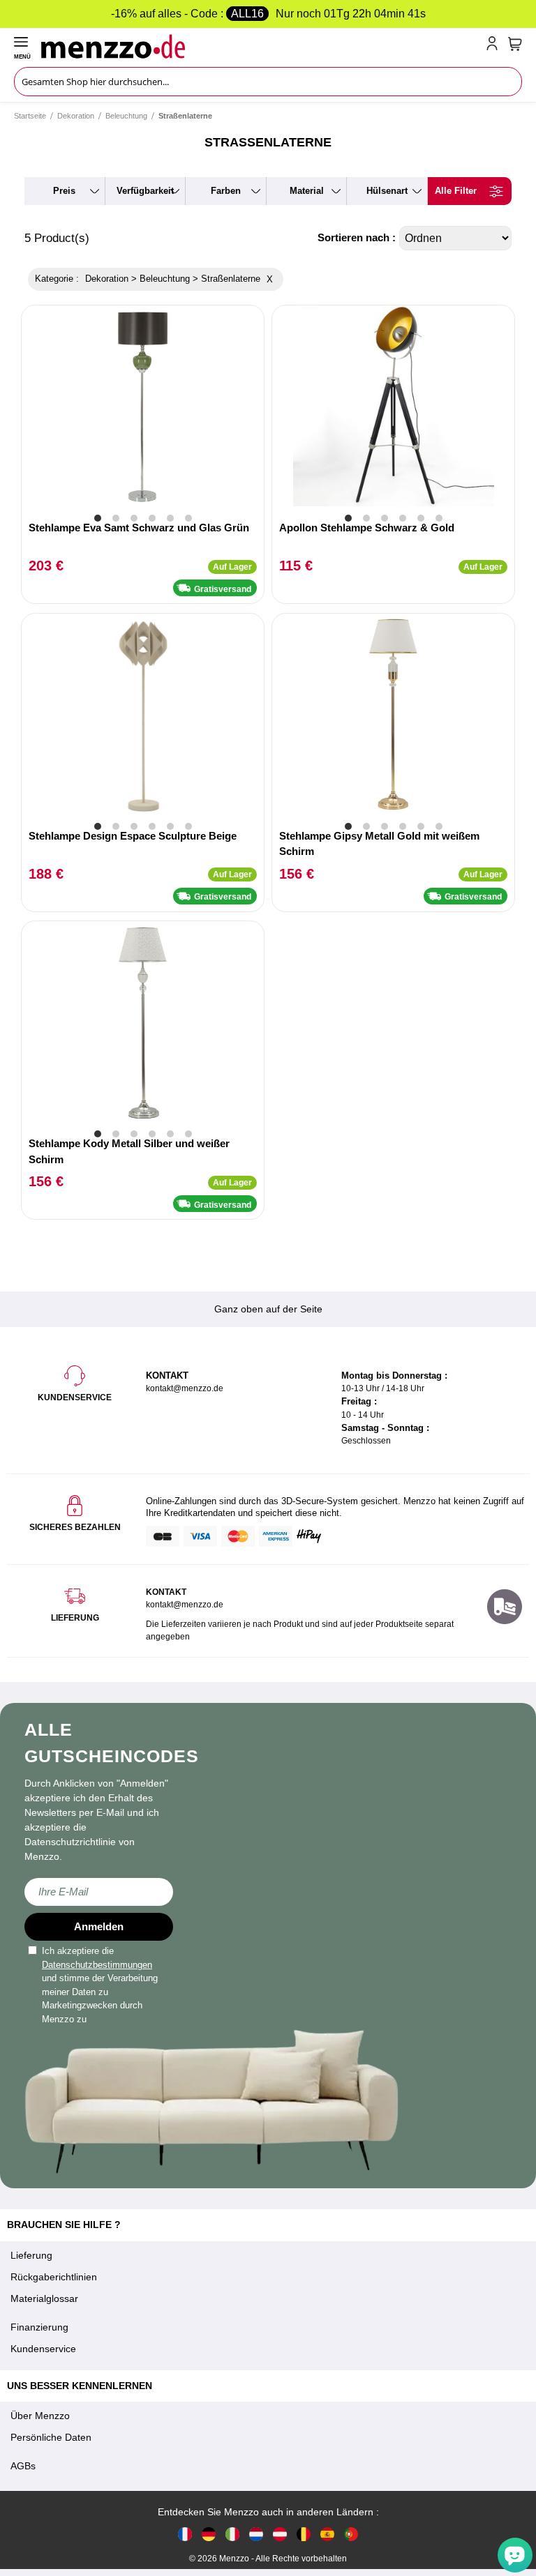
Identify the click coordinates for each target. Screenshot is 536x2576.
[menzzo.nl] (256, 2534)
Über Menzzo (40, 2416)
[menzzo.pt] (351, 2534)
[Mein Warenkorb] (515, 44)
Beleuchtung (126, 116)
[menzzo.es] (327, 2534)
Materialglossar (44, 2298)
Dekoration (76, 116)
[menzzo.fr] (185, 2534)
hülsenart (387, 191)
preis (64, 191)
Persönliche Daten (51, 2437)
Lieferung (31, 2255)
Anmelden (99, 1926)
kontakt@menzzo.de (185, 1605)
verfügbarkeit (145, 191)
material (307, 191)
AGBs (23, 2466)
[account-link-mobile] (495, 46)
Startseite (30, 116)
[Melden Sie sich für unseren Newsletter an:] (99, 1892)
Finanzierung (39, 2327)
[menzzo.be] (304, 2534)
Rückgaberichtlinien (54, 2277)
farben (226, 191)
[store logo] (261, 46)
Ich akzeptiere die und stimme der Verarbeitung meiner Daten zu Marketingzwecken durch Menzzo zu (100, 1985)
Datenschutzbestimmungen (97, 1965)
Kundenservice (43, 2349)
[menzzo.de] (209, 2534)
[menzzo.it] (232, 2534)
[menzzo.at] (280, 2534)
